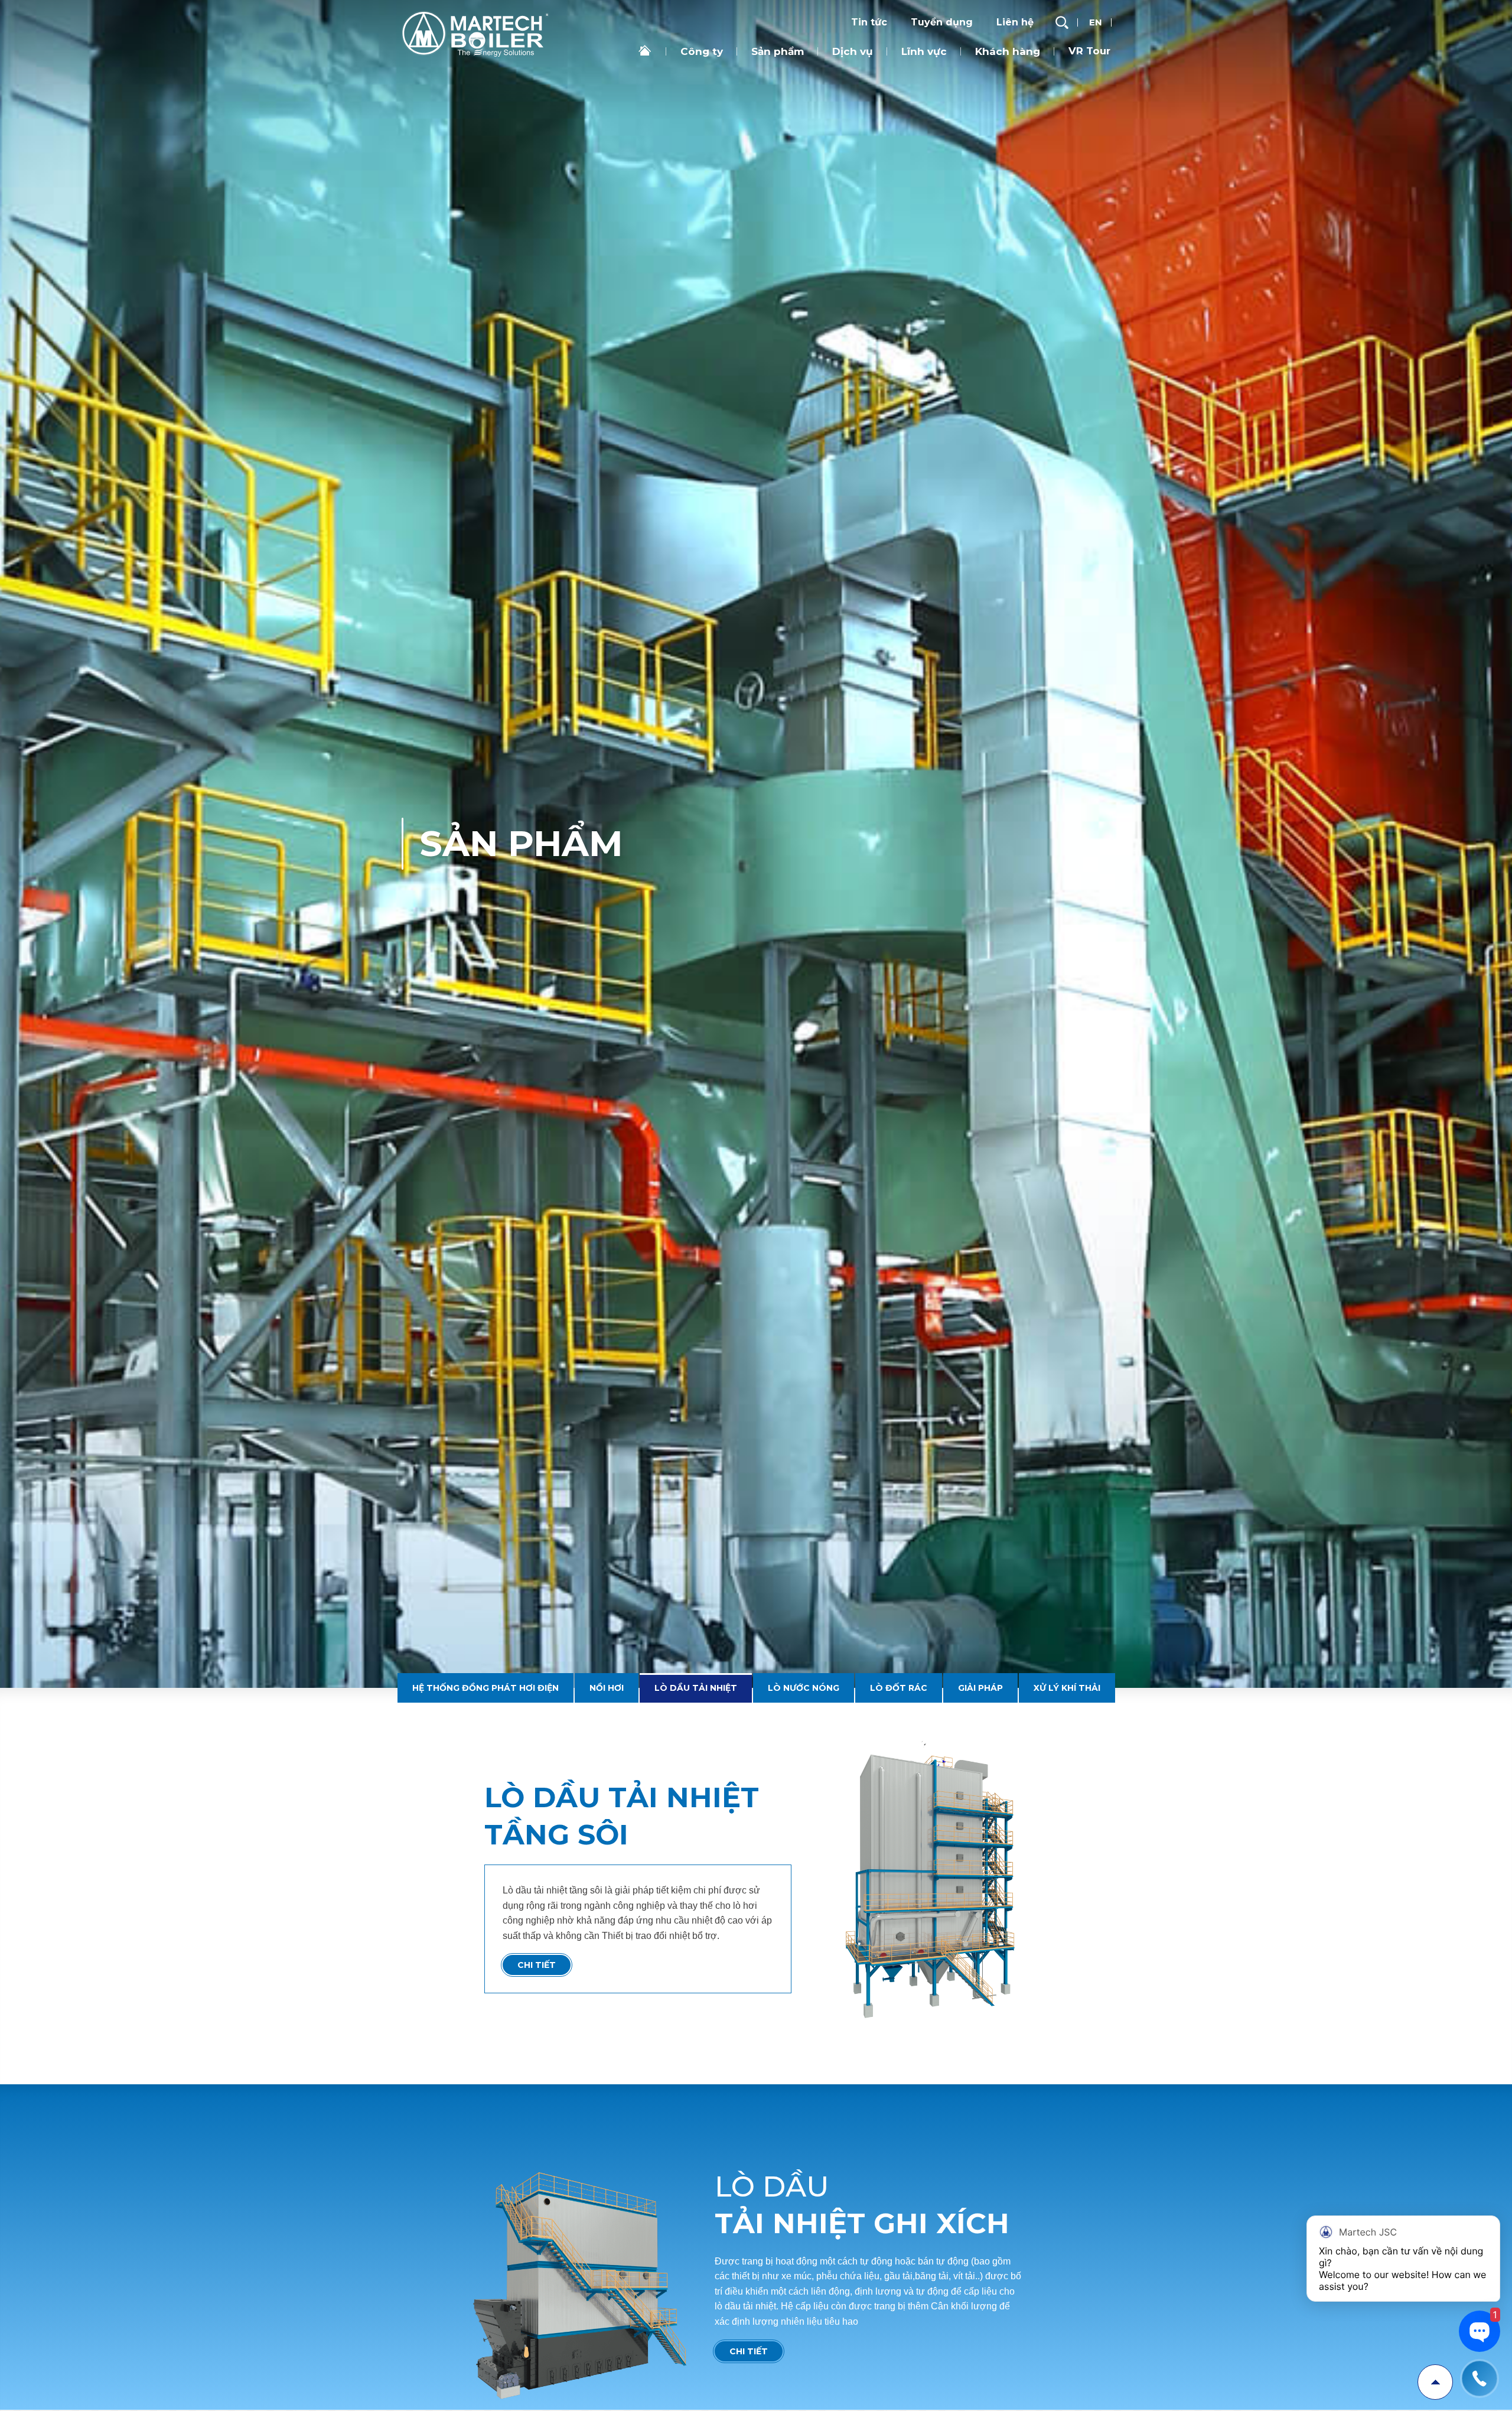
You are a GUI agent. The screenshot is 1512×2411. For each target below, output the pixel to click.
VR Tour (1089, 51)
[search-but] (1062, 22)
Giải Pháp (979, 73)
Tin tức (869, 22)
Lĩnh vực (924, 51)
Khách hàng (1008, 51)
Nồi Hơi (607, 73)
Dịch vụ (853, 51)
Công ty (702, 51)
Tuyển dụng (942, 22)
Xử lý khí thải (1065, 73)
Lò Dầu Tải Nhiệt (696, 73)
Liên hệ (1015, 22)
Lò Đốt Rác (897, 73)
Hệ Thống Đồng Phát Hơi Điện (487, 73)
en (1096, 22)
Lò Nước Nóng (803, 73)
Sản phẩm (778, 51)
